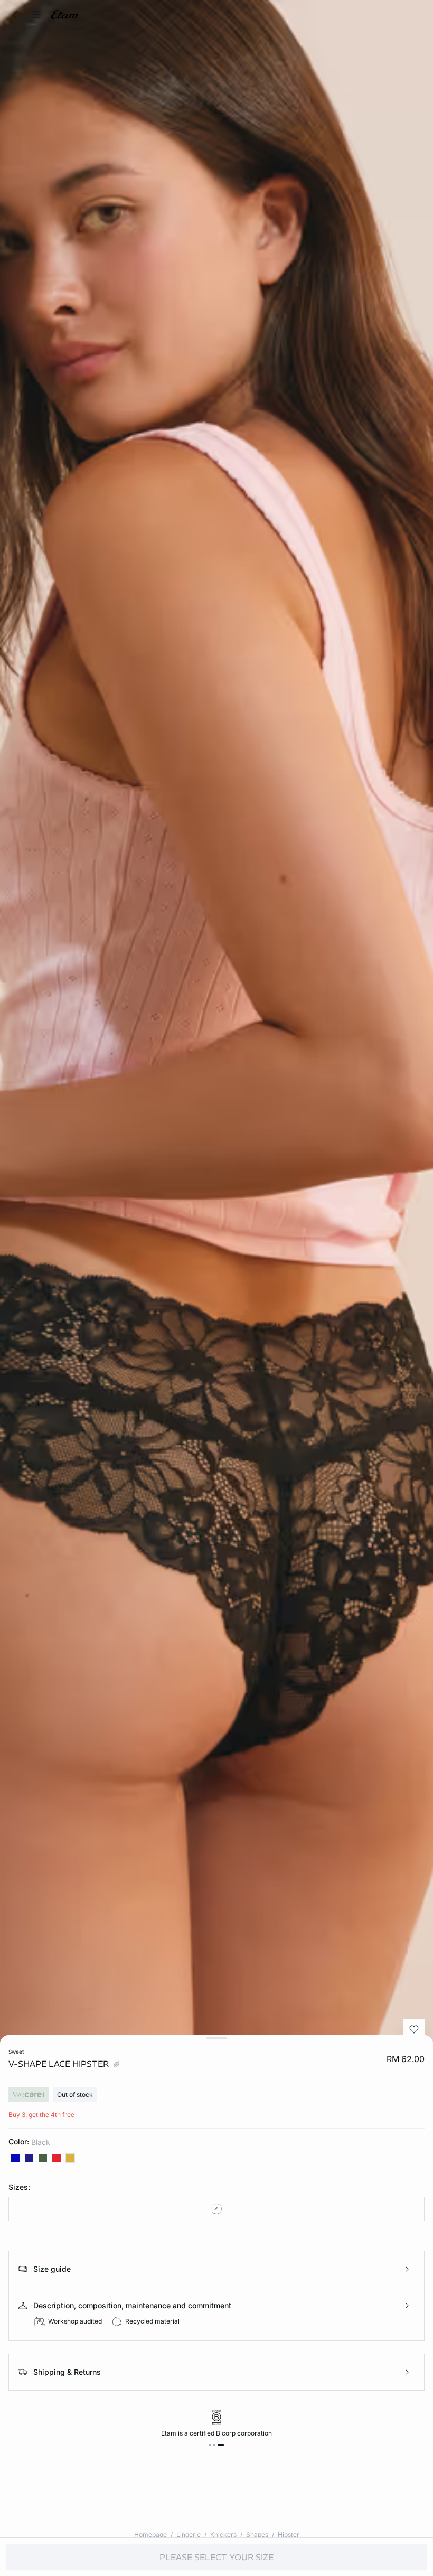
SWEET (16, 2052)
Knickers (223, 2535)
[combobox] (216, 2209)
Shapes (257, 2535)
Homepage (150, 2535)
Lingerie (189, 2535)
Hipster (289, 2535)
